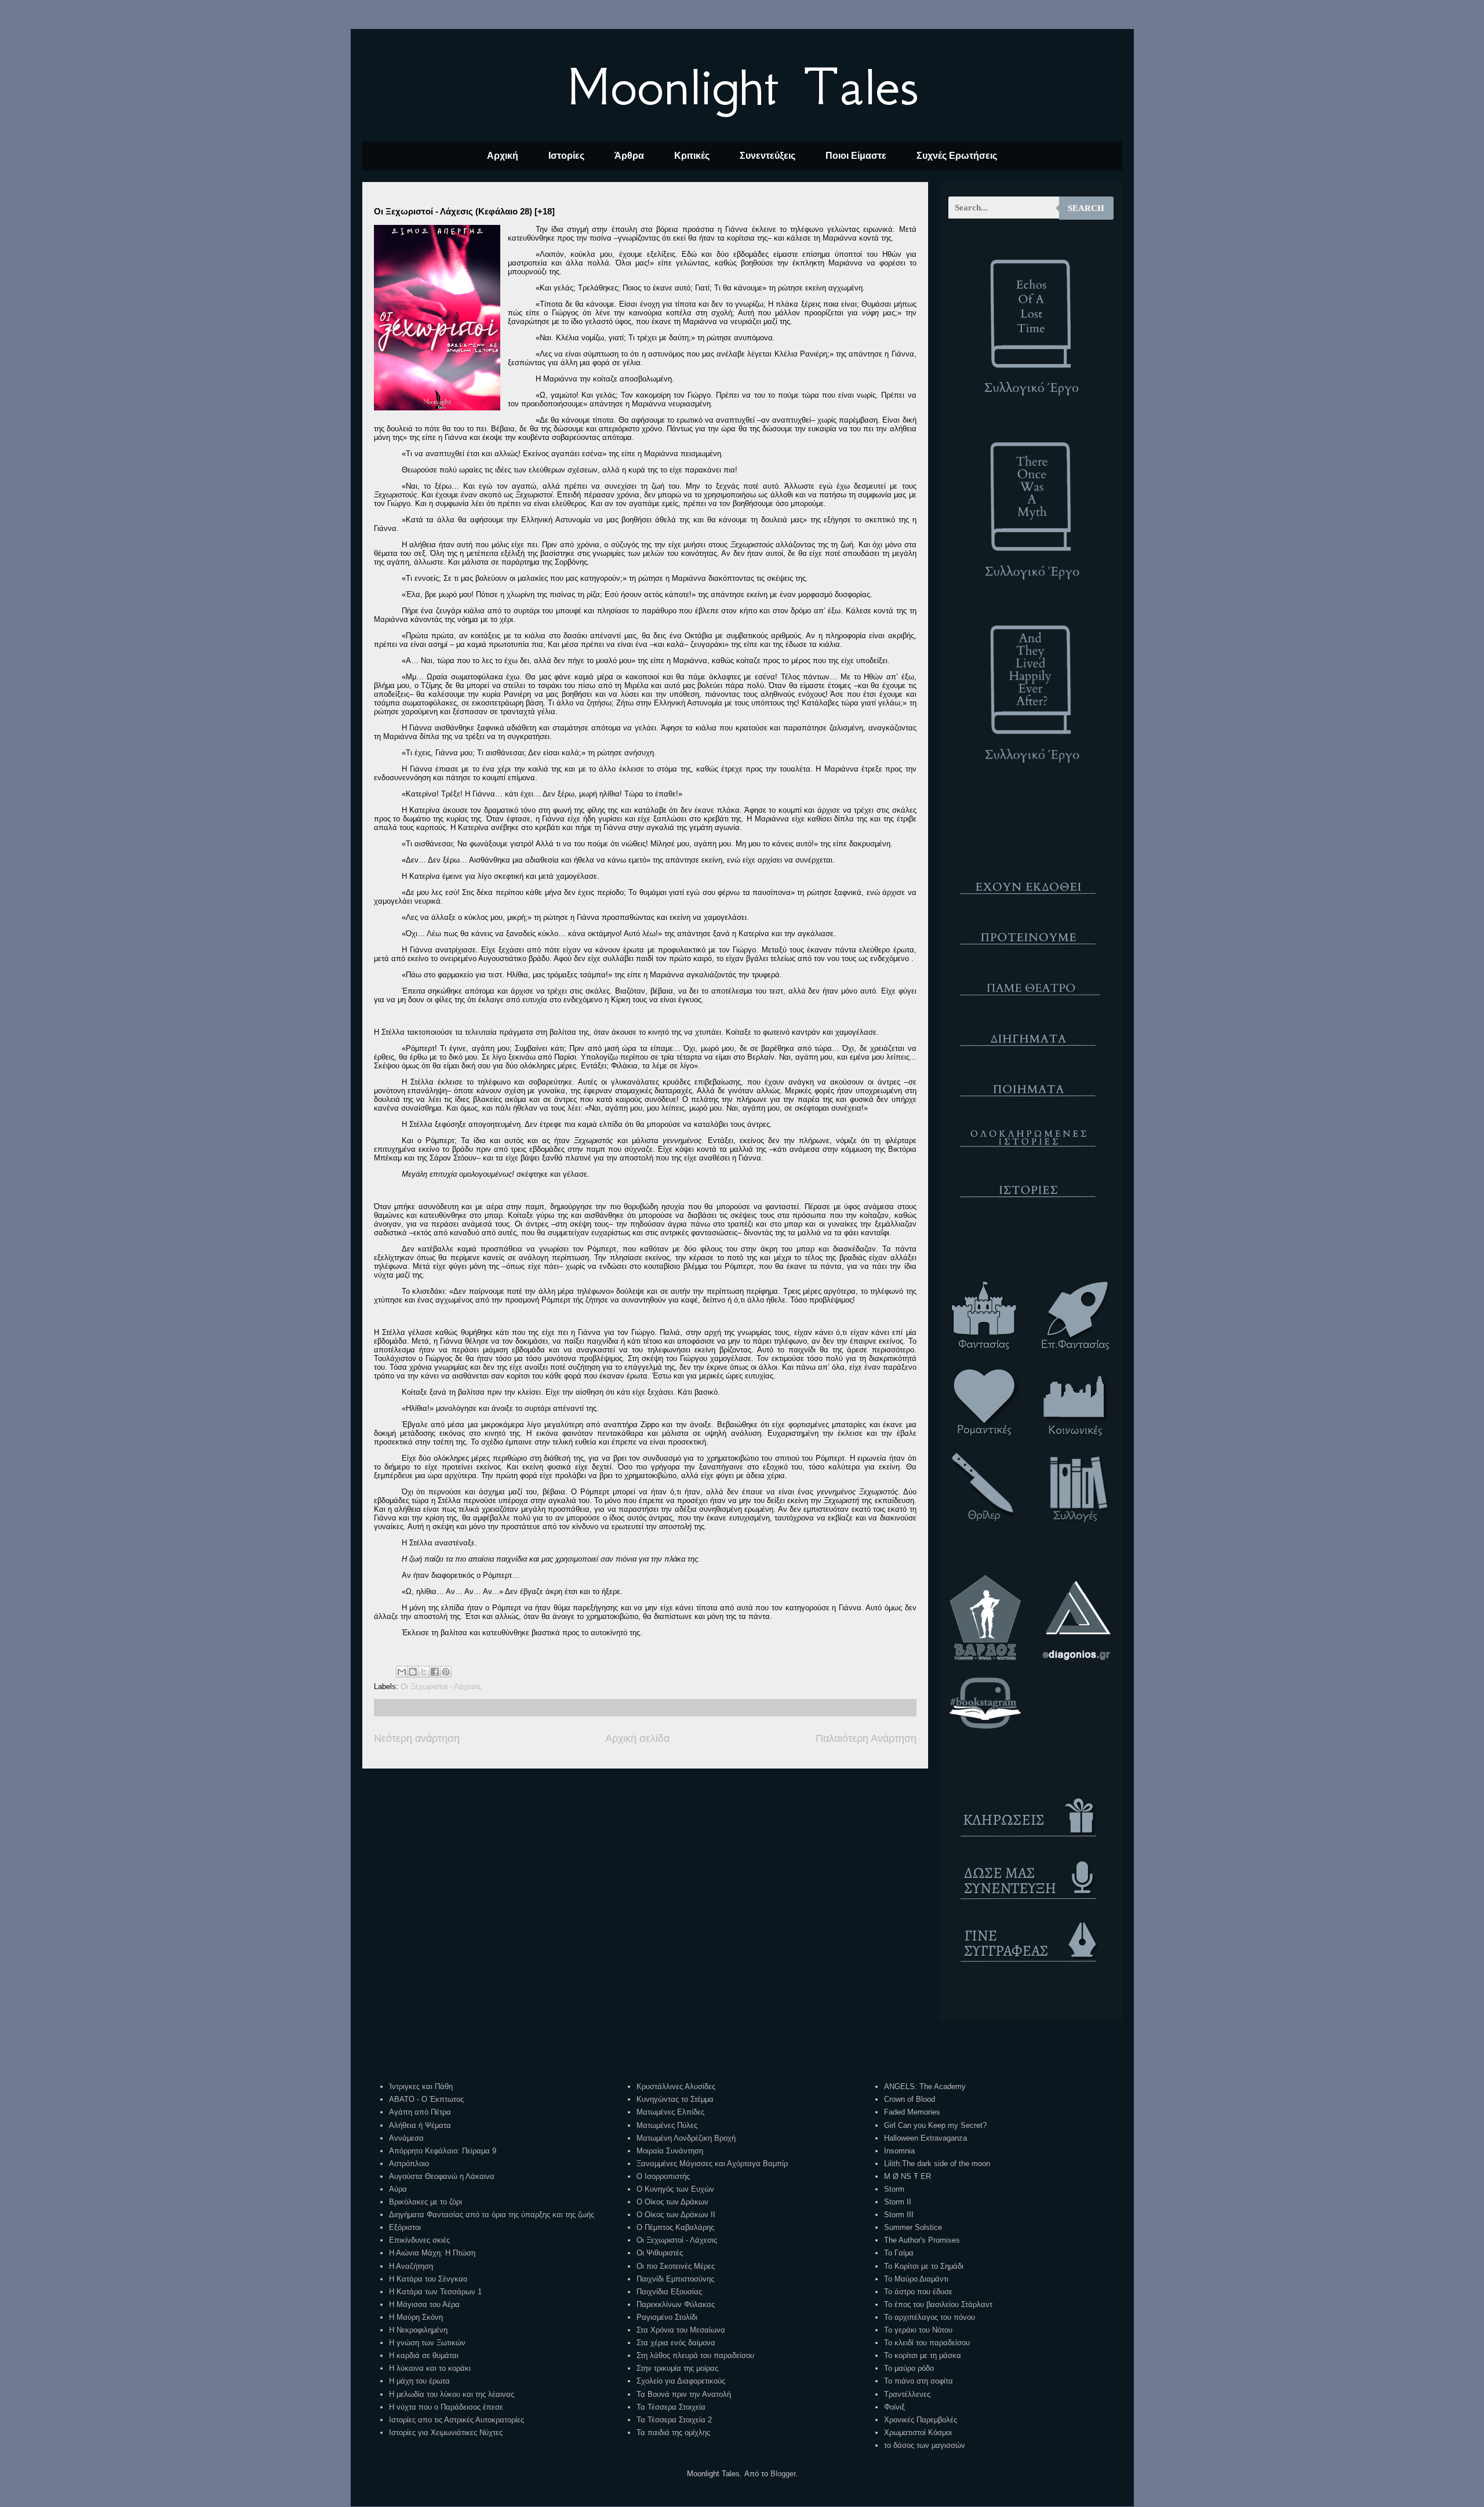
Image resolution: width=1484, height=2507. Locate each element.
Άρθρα (629, 156)
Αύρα (398, 2189)
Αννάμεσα (406, 2138)
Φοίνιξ (894, 2407)
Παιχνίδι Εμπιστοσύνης (675, 2279)
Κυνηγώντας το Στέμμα (675, 2099)
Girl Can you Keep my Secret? (935, 2125)
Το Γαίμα (899, 2253)
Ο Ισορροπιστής (663, 2176)
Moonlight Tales (742, 86)
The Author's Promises (922, 2240)
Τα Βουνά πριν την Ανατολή (684, 2394)
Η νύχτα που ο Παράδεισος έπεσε (446, 2407)
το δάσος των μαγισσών (925, 2445)
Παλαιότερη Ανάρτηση (866, 1738)
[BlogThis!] (413, 1672)
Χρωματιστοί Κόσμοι (918, 2433)
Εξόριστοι (405, 2227)
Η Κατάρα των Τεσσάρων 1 (435, 2292)
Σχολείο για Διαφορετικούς (681, 2381)
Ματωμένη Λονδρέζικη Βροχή (686, 2138)
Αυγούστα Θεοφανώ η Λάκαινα (442, 2176)
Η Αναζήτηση (411, 2266)
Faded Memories (912, 2112)
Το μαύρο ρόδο (909, 2368)
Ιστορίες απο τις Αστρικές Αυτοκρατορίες (457, 2420)
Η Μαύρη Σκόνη (416, 2317)
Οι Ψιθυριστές (660, 2253)
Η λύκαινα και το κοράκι (430, 2368)
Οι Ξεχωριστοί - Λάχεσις (441, 1687)
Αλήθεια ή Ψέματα (420, 2125)
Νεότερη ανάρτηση (417, 1738)
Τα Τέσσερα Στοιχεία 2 (674, 2420)
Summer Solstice (913, 2227)
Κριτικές (692, 156)
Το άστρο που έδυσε (918, 2292)
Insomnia (899, 2151)
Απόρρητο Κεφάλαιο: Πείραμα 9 (443, 2151)
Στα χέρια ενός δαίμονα (676, 2343)
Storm (894, 2189)
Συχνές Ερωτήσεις (957, 156)
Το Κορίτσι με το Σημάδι (924, 2266)
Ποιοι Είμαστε (856, 156)
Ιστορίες (566, 156)
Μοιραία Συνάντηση (670, 2151)
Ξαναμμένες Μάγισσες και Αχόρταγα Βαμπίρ (712, 2164)
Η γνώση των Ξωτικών (427, 2343)
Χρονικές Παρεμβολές (921, 2420)
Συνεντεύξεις (768, 156)
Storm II (898, 2202)
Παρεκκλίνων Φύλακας (676, 2304)
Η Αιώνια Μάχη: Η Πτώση (432, 2253)
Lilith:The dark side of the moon (937, 2164)
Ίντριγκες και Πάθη (421, 2086)
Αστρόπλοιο (409, 2164)
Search (1086, 208)
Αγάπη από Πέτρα (420, 2112)
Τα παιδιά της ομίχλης (673, 2433)
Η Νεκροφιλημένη (418, 2330)
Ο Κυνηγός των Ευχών (675, 2189)
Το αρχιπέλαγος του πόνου (930, 2317)
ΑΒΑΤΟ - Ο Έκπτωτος (426, 2099)
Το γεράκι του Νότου (918, 2330)
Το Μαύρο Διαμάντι (916, 2279)
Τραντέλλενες (907, 2394)
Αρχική (503, 156)
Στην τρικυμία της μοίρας (677, 2368)
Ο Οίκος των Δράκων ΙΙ (676, 2215)
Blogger (783, 2474)
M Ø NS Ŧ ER (908, 2176)
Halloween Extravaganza (925, 2138)
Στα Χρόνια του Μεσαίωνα (681, 2330)
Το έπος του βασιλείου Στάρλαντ (938, 2304)
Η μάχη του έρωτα (419, 2381)
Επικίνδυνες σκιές (419, 2240)
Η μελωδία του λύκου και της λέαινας (452, 2394)
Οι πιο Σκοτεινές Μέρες (676, 2266)
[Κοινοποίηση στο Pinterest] (446, 1672)
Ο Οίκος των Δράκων (672, 2202)
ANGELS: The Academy (925, 2086)
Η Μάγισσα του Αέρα (424, 2304)
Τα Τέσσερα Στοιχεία (671, 2407)
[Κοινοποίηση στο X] (424, 1672)
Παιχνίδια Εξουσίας (669, 2292)
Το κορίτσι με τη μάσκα (923, 2355)
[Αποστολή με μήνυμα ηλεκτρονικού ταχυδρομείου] (402, 1672)
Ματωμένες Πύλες (667, 2125)
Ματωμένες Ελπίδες (670, 2112)
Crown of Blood (910, 2099)
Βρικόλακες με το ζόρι (425, 2202)
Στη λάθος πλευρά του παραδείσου (695, 2355)
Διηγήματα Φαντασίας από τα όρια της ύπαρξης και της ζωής (492, 2215)
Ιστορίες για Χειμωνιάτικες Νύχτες (446, 2433)
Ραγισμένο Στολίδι (667, 2317)
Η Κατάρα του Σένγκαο (428, 2279)
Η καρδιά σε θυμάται (424, 2355)
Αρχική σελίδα (637, 1738)
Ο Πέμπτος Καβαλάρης (675, 2227)
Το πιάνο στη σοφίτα (919, 2381)
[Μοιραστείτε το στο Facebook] (435, 1672)
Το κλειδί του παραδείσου (927, 2343)
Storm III (899, 2215)
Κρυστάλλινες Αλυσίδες (676, 2086)
